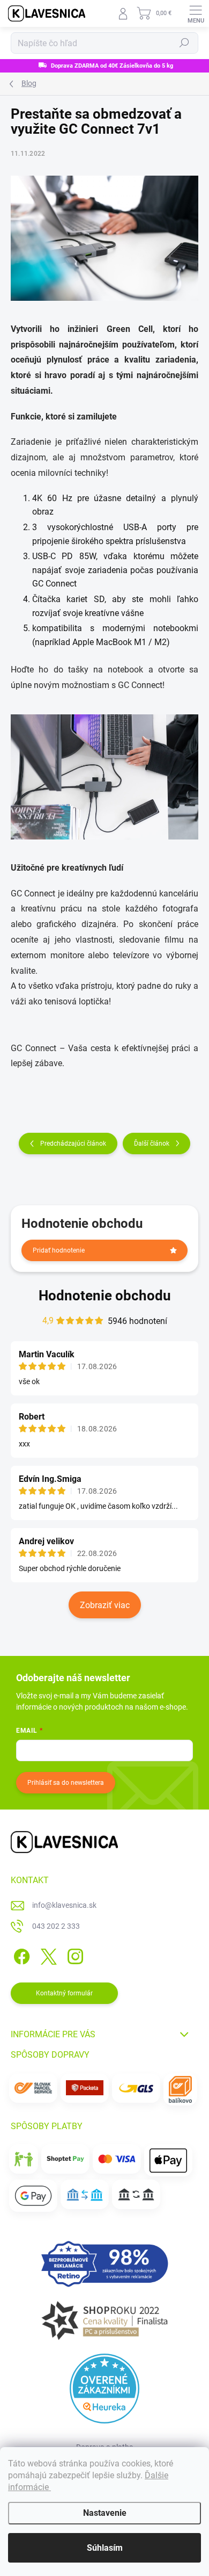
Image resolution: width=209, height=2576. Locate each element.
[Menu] (196, 13)
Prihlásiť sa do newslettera (66, 1783)
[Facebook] (20, 1955)
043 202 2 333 (56, 1926)
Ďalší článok (152, 1144)
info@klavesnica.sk (64, 1905)
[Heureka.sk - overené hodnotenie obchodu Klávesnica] (104, 2389)
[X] (47, 1955)
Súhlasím (105, 2548)
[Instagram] (74, 1955)
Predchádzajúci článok (73, 1144)
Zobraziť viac (105, 1605)
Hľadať (184, 43)
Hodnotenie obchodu (105, 1296)
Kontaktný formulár (64, 1993)
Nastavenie (105, 2513)
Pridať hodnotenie (59, 1250)
